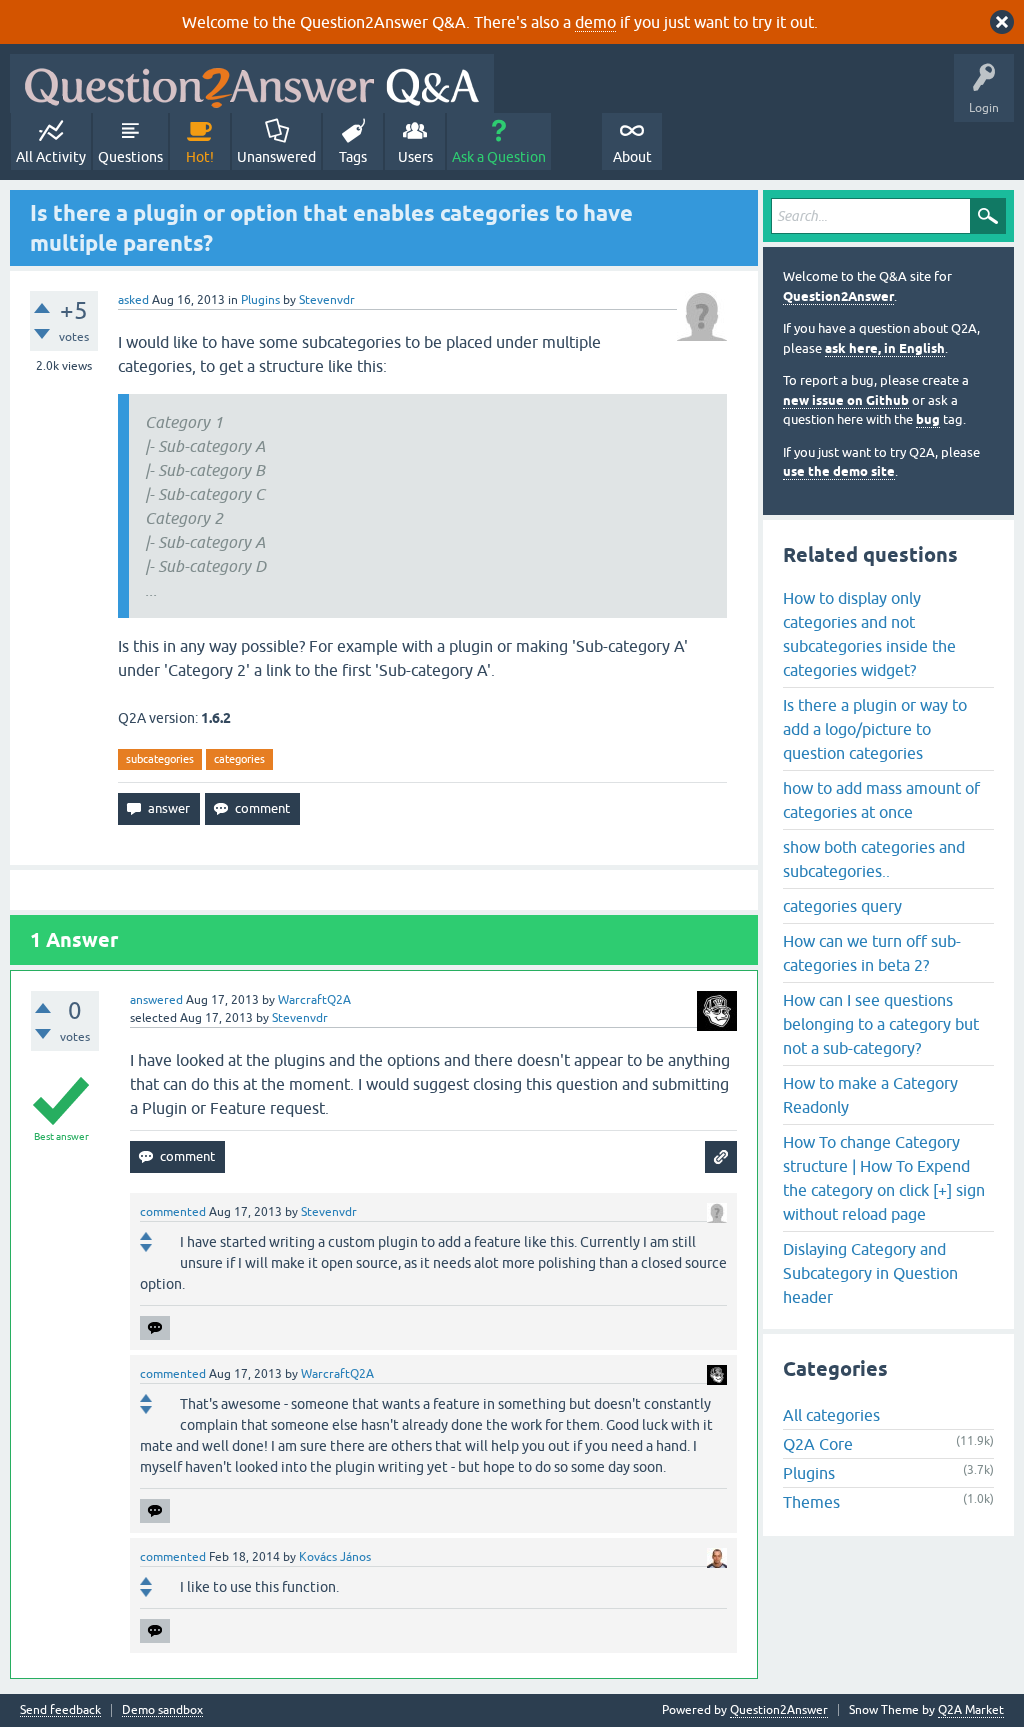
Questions (130, 157)
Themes (811, 1502)
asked (133, 300)
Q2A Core (818, 1444)
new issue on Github (846, 400)
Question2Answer (838, 296)
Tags (353, 157)
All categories (831, 1415)
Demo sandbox (162, 1710)
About (632, 157)
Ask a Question (499, 157)
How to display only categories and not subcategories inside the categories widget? (869, 634)
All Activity (51, 157)
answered (156, 1000)
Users (415, 157)
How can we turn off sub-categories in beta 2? (872, 953)
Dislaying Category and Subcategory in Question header (870, 1273)
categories (239, 759)
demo (595, 22)
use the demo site (839, 471)
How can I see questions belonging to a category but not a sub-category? (881, 1024)
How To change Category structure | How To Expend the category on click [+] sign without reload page (884, 1178)
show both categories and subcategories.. (874, 859)
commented (173, 1212)
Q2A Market (971, 1710)
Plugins (260, 300)
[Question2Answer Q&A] (252, 83)
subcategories (160, 759)
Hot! (200, 157)
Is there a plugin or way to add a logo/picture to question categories (875, 729)
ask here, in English (885, 348)
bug (928, 419)
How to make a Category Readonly (870, 1095)
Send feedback (60, 1710)
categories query (842, 906)
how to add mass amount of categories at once (881, 800)
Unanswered (276, 157)
